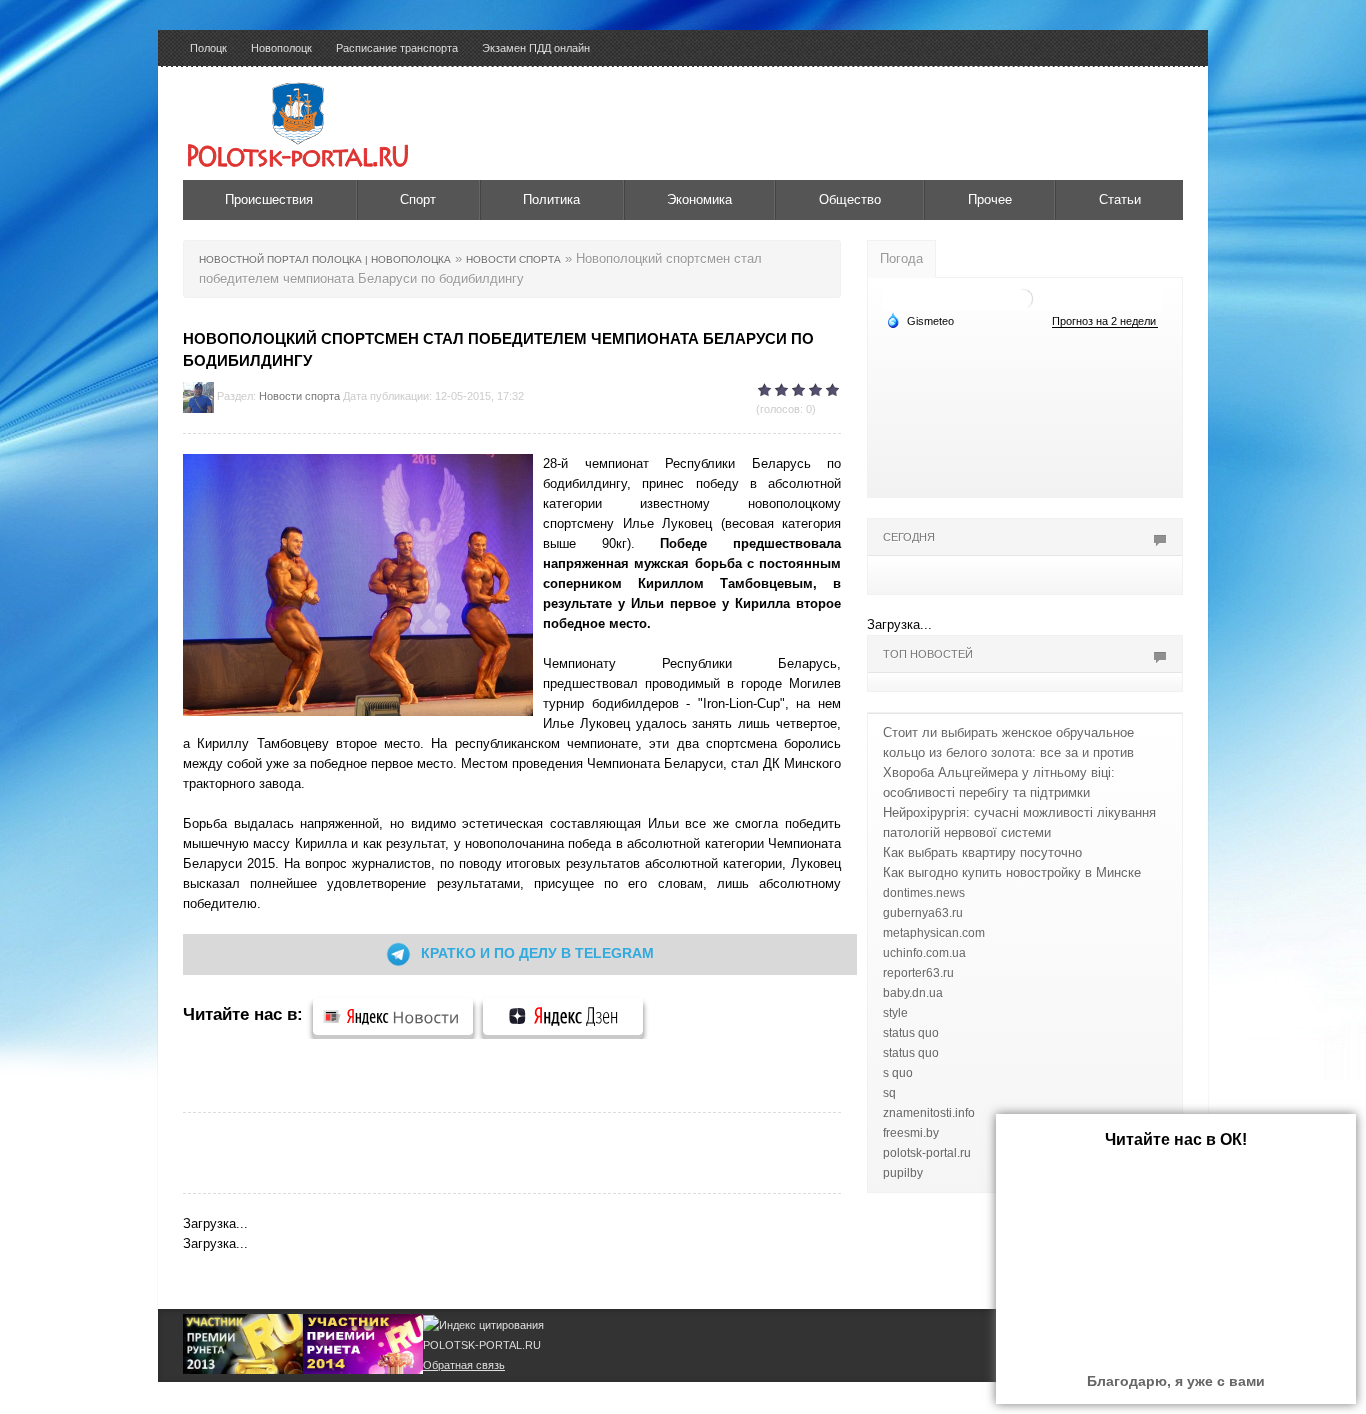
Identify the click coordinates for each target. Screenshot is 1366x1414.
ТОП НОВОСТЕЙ (928, 654)
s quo (898, 1073)
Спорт (418, 199)
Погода (901, 258)
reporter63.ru (918, 973)
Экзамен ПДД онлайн (536, 48)
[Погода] (920, 320)
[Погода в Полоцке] (1023, 297)
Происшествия (269, 199)
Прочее (990, 199)
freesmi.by (911, 1133)
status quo (911, 1033)
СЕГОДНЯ (909, 537)
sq (889, 1093)
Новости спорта (299, 396)
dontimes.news (924, 893)
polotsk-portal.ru (927, 1153)
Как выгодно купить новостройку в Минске (1012, 872)
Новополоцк (281, 48)
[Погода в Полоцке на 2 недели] (1105, 321)
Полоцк (208, 48)
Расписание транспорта (397, 48)
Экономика (699, 199)
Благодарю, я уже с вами (1176, 1381)
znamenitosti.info (929, 1113)
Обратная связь (464, 1365)
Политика (551, 199)
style (895, 1013)
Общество (850, 199)
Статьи (1120, 199)
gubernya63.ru (923, 913)
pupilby (903, 1173)
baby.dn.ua (913, 993)
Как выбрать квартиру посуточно (982, 852)
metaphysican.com (934, 933)
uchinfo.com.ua (924, 953)
